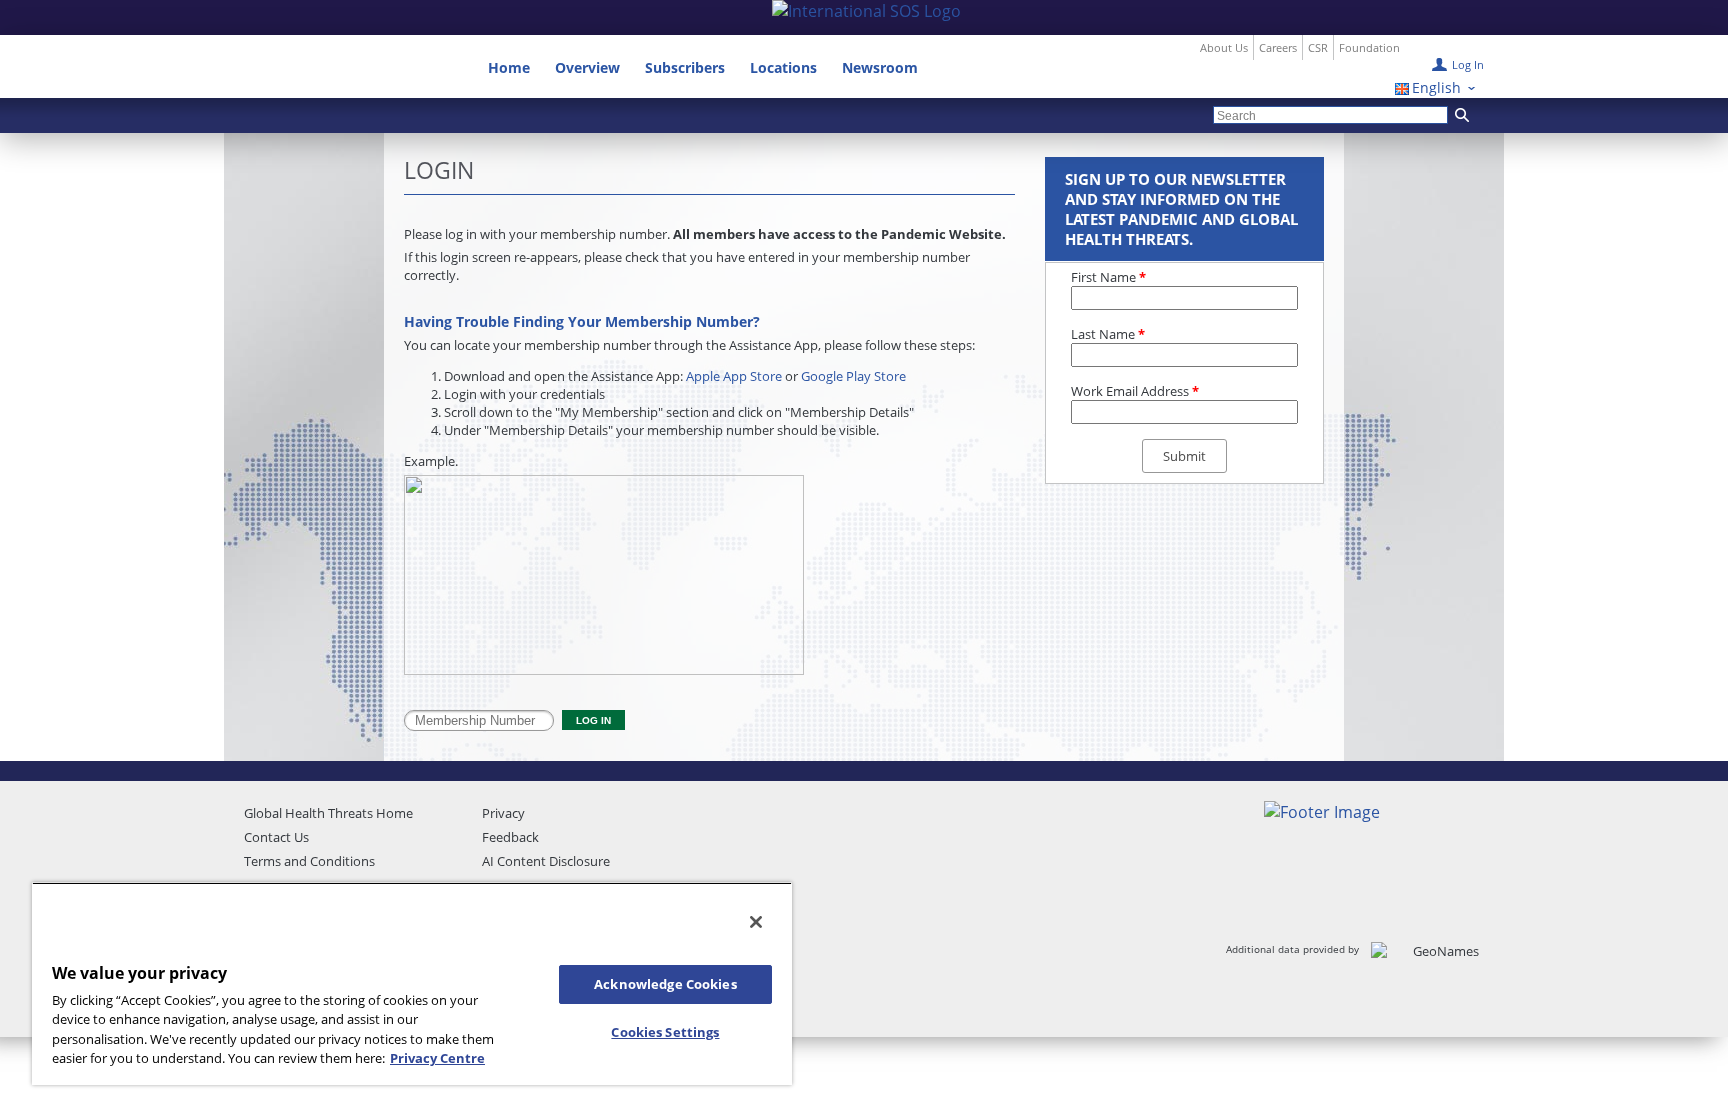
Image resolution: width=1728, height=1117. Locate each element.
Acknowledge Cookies (665, 984)
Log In (1468, 64)
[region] (412, 983)
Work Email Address (1135, 391)
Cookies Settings (665, 1032)
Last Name (1108, 334)
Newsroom (880, 67)
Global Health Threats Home (328, 813)
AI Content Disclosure (546, 861)
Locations (783, 67)
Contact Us (276, 837)
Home (509, 67)
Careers (1278, 47)
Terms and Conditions (309, 861)
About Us (1224, 47)
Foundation (1369, 47)
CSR (1318, 47)
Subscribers (685, 67)
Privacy (503, 813)
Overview (587, 67)
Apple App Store (734, 376)
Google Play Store (853, 376)
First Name (1108, 277)
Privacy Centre (437, 1058)
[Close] (756, 922)
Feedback (510, 837)
